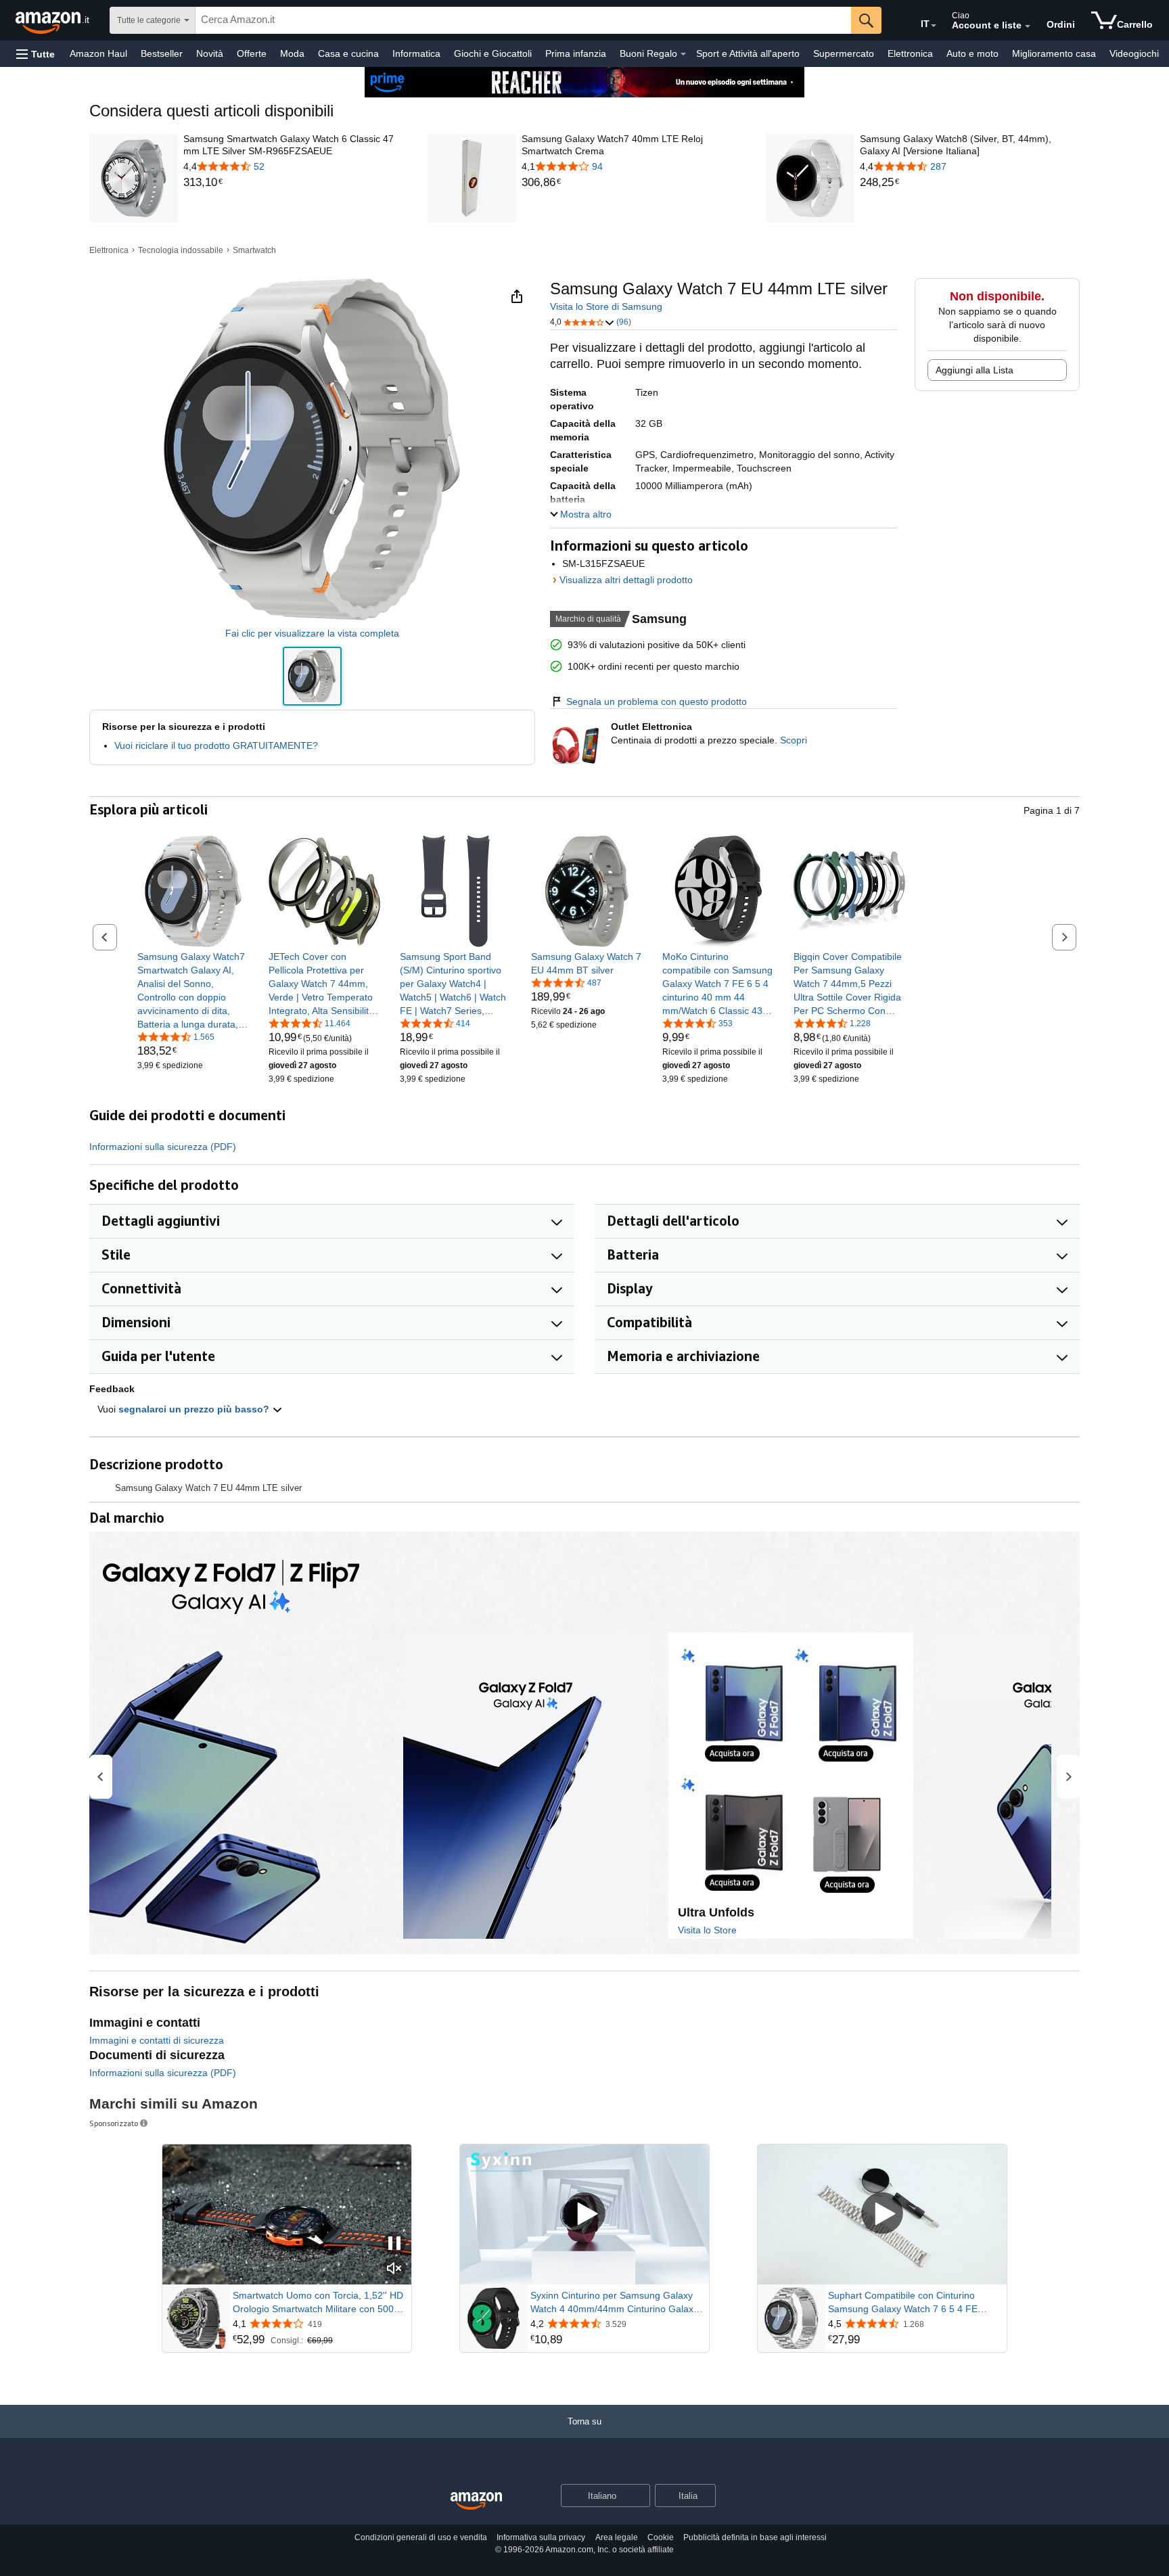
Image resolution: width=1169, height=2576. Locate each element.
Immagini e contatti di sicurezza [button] (157, 2040)
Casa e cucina (348, 53)
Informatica (416, 53)
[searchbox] (523, 20)
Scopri (794, 740)
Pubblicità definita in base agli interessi (755, 2537)
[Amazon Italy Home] (476, 2501)
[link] (293, 183)
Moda (292, 53)
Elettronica (910, 53)
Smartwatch (254, 250)
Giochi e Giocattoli (493, 53)
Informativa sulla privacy (541, 2537)
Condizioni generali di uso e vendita (421, 2537)
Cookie (661, 2537)
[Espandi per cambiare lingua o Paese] (934, 26)
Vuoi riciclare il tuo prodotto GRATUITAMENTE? (216, 745)
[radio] (312, 676)
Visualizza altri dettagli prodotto (626, 580)
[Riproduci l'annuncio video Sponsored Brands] (584, 2214)
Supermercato (844, 53)
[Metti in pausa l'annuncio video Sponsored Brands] (394, 2244)
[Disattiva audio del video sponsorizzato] (394, 2269)
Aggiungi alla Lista (975, 370)
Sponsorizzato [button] (114, 2123)
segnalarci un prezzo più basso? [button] (195, 1409)
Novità (210, 53)
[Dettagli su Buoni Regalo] (683, 54)
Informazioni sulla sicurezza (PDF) (163, 1147)
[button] (36, 54)
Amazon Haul (98, 53)
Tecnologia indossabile (181, 250)
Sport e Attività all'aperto (748, 53)
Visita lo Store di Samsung (606, 306)
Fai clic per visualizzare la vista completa (312, 633)
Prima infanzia (576, 53)
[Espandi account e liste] (1028, 26)
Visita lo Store (707, 1930)
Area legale (617, 2537)
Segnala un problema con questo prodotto (657, 701)
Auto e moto (972, 53)
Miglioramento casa (1054, 53)
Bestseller (162, 53)
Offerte (252, 53)
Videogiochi (1134, 53)
